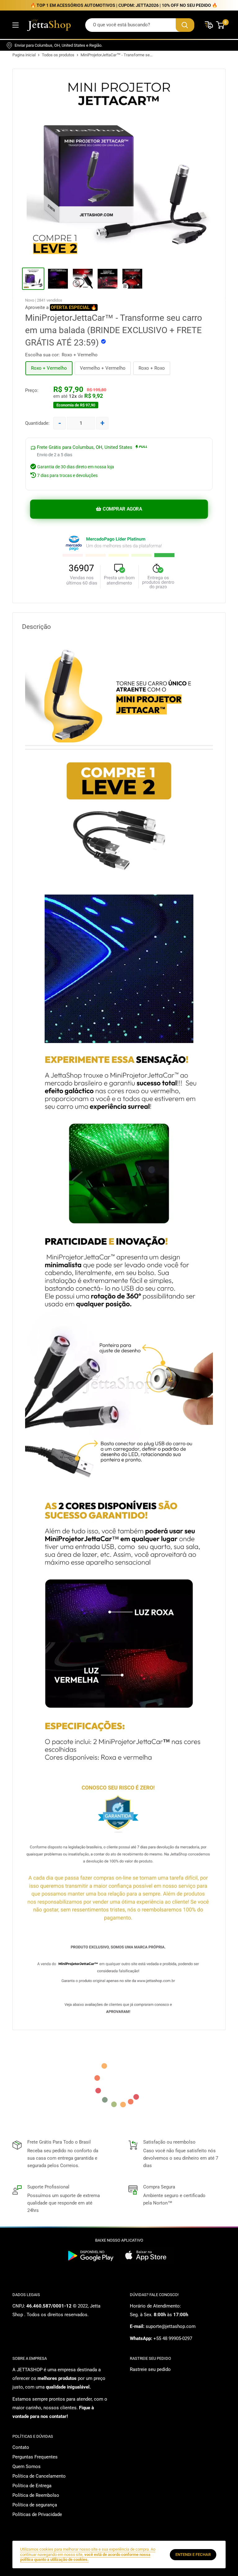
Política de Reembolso (36, 2495)
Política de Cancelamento (39, 2476)
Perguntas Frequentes (35, 2457)
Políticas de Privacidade (37, 2514)
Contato (21, 2447)
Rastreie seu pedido (150, 2369)
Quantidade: (37, 423)
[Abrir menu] (15, 25)
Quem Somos (26, 2467)
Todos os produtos (58, 55)
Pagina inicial (24, 55)
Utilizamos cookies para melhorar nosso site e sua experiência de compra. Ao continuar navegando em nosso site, (88, 2554)
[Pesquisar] (185, 25)
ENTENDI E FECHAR (193, 2555)
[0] (220, 25)
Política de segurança (35, 2505)
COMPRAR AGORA (122, 509)
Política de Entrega (32, 2486)
